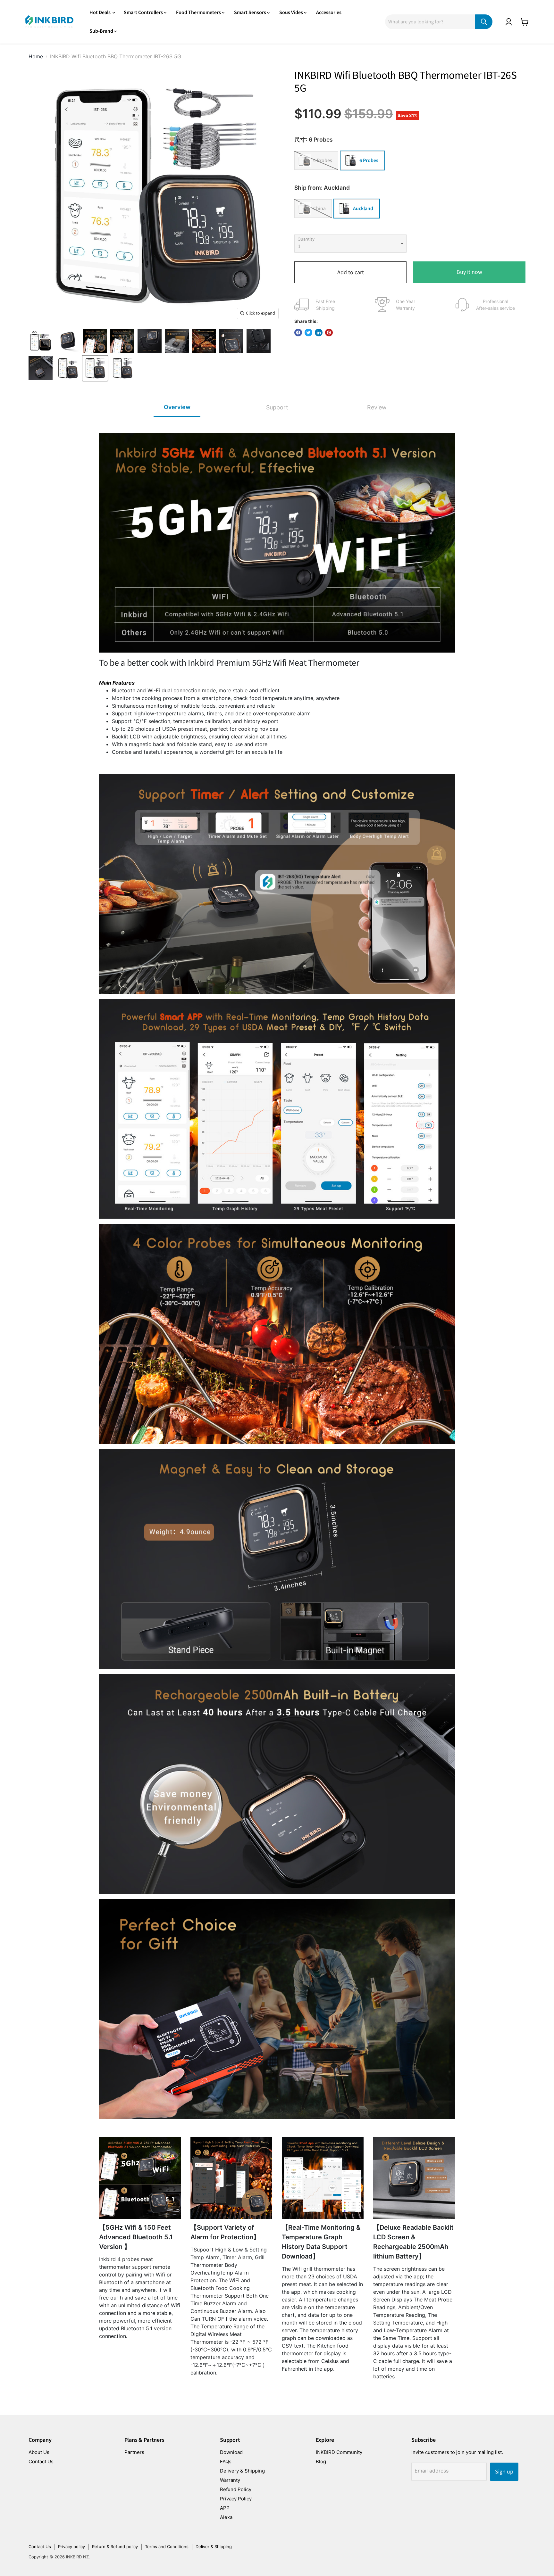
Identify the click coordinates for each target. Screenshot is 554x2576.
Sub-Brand (102, 31)
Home (36, 56)
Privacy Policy (236, 2499)
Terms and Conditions (167, 2547)
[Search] (484, 22)
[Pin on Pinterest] (329, 333)
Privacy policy (71, 2547)
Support (277, 407)
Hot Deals (101, 12)
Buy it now (469, 272)
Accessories (329, 12)
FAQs (226, 2461)
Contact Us (41, 2461)
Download (231, 2452)
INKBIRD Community (339, 2452)
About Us (39, 2452)
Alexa (226, 2517)
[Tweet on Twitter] (308, 333)
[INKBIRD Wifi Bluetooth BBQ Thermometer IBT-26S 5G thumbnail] (41, 341)
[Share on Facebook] (298, 333)
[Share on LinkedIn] (319, 333)
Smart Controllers (144, 12)
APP (225, 2508)
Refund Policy (236, 2489)
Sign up (504, 2472)
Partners (134, 2452)
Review (377, 407)
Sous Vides (292, 12)
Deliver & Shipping (214, 2547)
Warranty (230, 2480)
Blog (321, 2461)
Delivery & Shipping (242, 2471)
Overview (177, 407)
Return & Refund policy (115, 2547)
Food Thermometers (199, 12)
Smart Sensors (251, 12)
